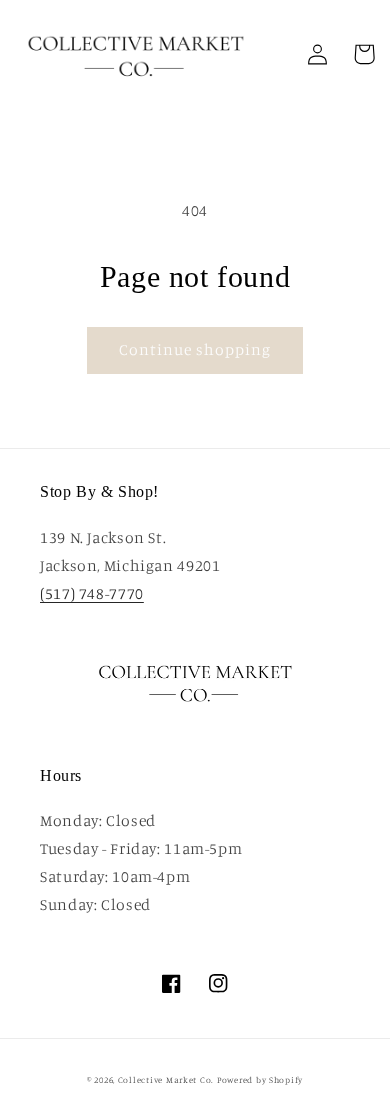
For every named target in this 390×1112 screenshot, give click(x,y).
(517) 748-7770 (92, 593)
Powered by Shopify (260, 1079)
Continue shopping (195, 349)
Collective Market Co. (166, 1079)
